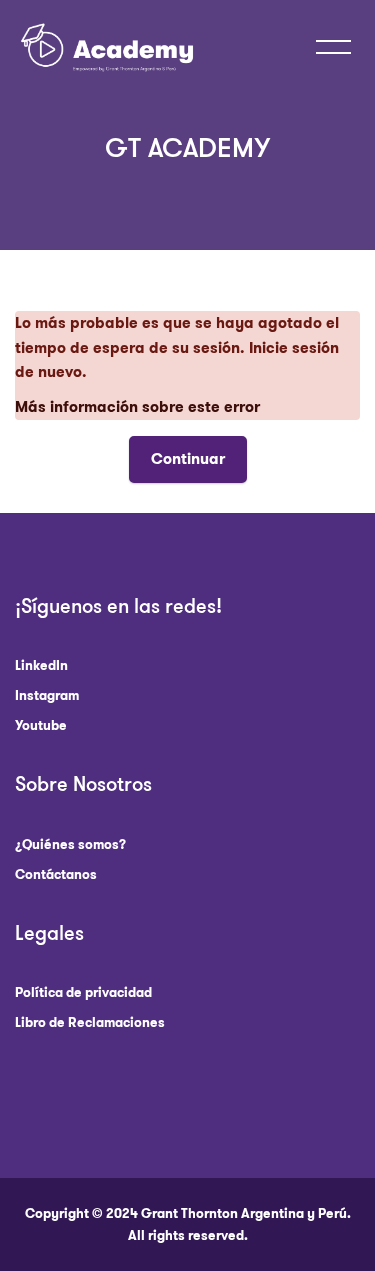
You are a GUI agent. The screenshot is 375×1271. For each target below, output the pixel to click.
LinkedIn (41, 665)
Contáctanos (56, 874)
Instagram (47, 695)
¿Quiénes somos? (70, 844)
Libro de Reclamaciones (90, 1022)
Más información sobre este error (137, 407)
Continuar (188, 459)
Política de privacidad (83, 992)
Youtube (41, 725)
